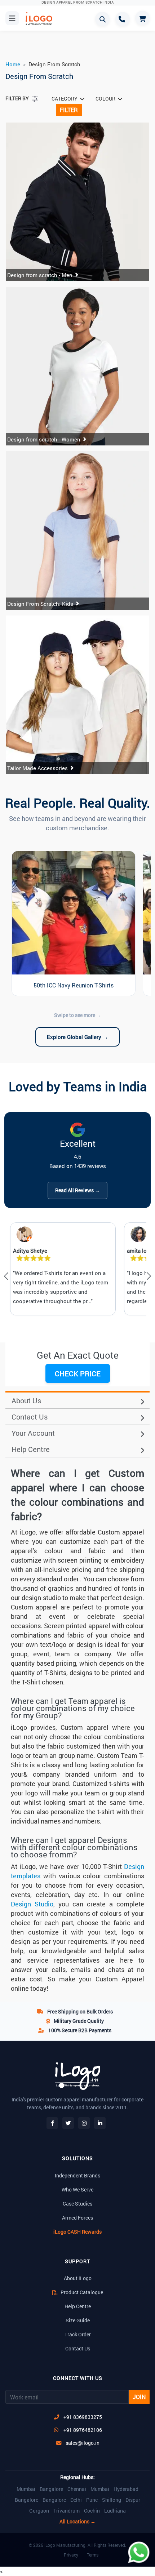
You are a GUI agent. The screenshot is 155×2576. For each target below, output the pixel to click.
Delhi (76, 2500)
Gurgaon (39, 2511)
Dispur (133, 2500)
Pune (92, 2500)
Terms (93, 2555)
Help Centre (31, 1449)
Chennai (77, 2489)
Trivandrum (67, 2511)
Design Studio (32, 1904)
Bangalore (51, 2489)
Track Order (78, 2334)
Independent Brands (77, 2175)
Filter (69, 110)
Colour (105, 99)
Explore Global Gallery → (77, 1037)
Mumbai (26, 2489)
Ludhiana (115, 2511)
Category (65, 99)
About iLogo (78, 2278)
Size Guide (78, 2320)
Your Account (33, 1433)
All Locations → (77, 2522)
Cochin (92, 2511)
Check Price (78, 1373)
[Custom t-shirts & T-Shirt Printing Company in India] (42, 19)
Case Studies (77, 2204)
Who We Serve (77, 2189)
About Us (26, 1400)
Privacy (71, 2555)
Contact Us (30, 1417)
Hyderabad (126, 2489)
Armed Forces (77, 2218)
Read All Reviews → (77, 1190)
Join (139, 2397)
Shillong (112, 2500)
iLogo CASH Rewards (77, 2232)
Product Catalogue (81, 2292)
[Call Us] (123, 19)
